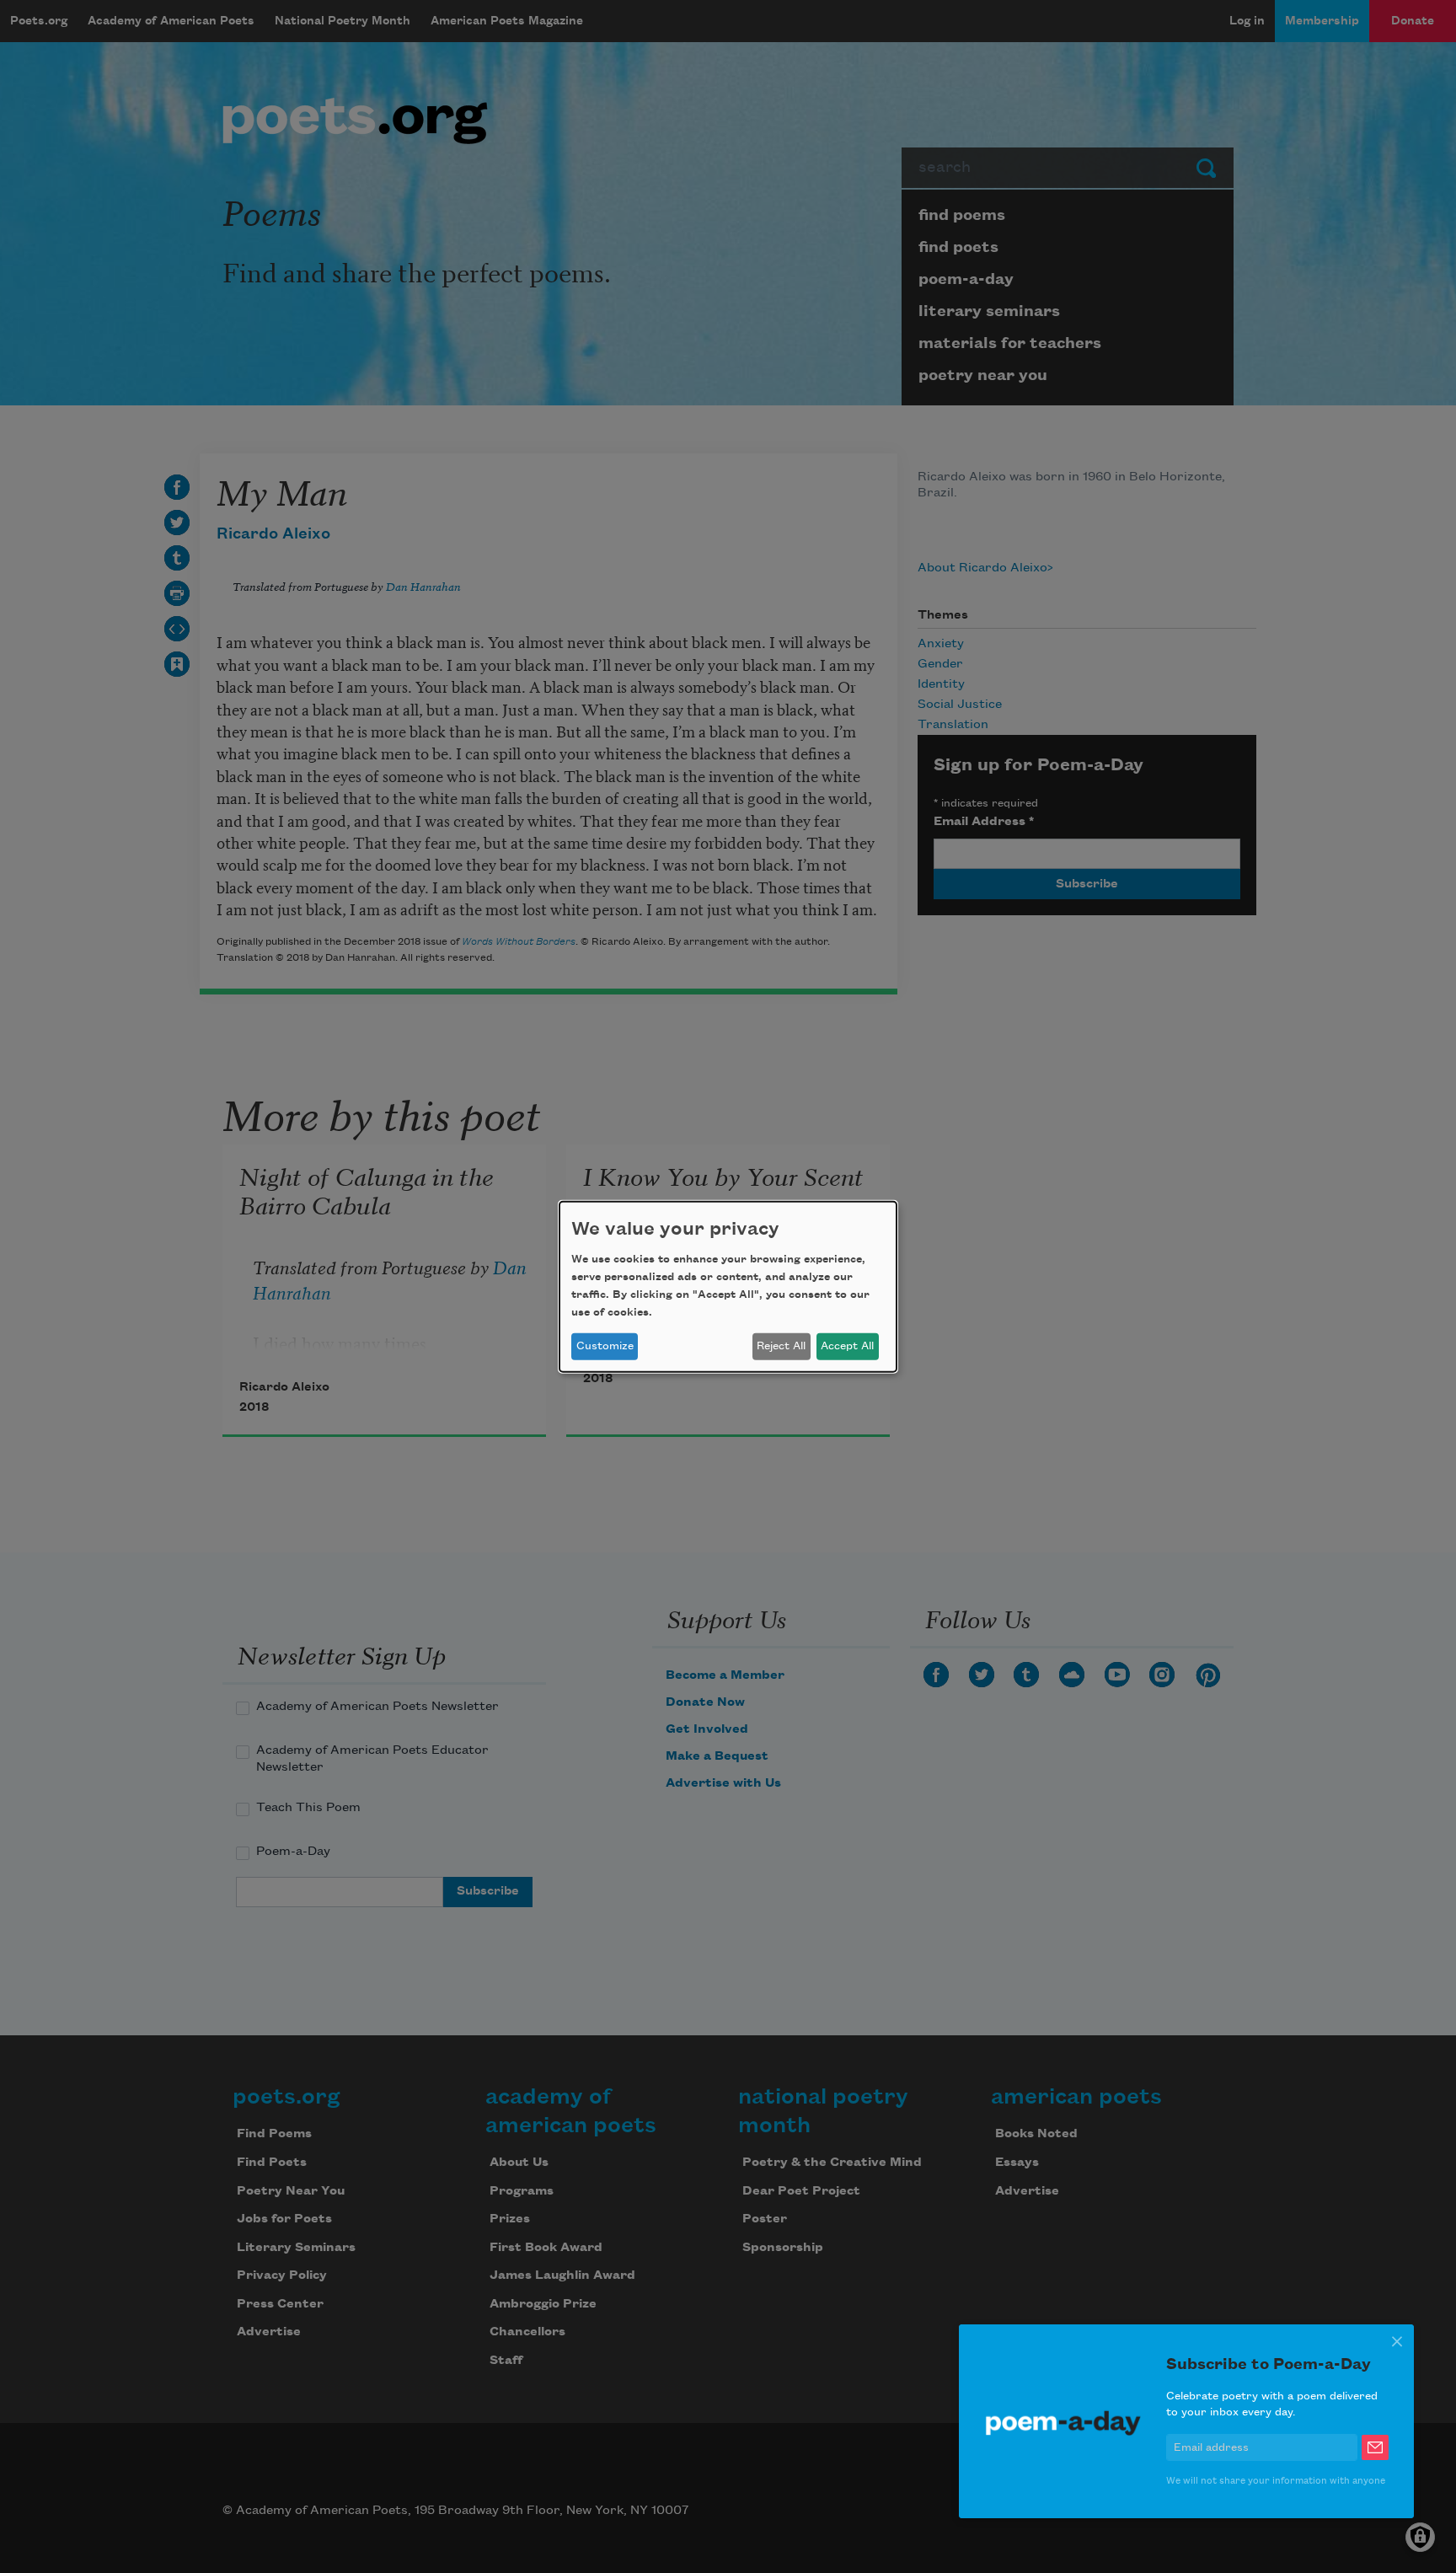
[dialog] (728, 1286)
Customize (605, 1346)
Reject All (781, 1346)
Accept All (847, 1346)
